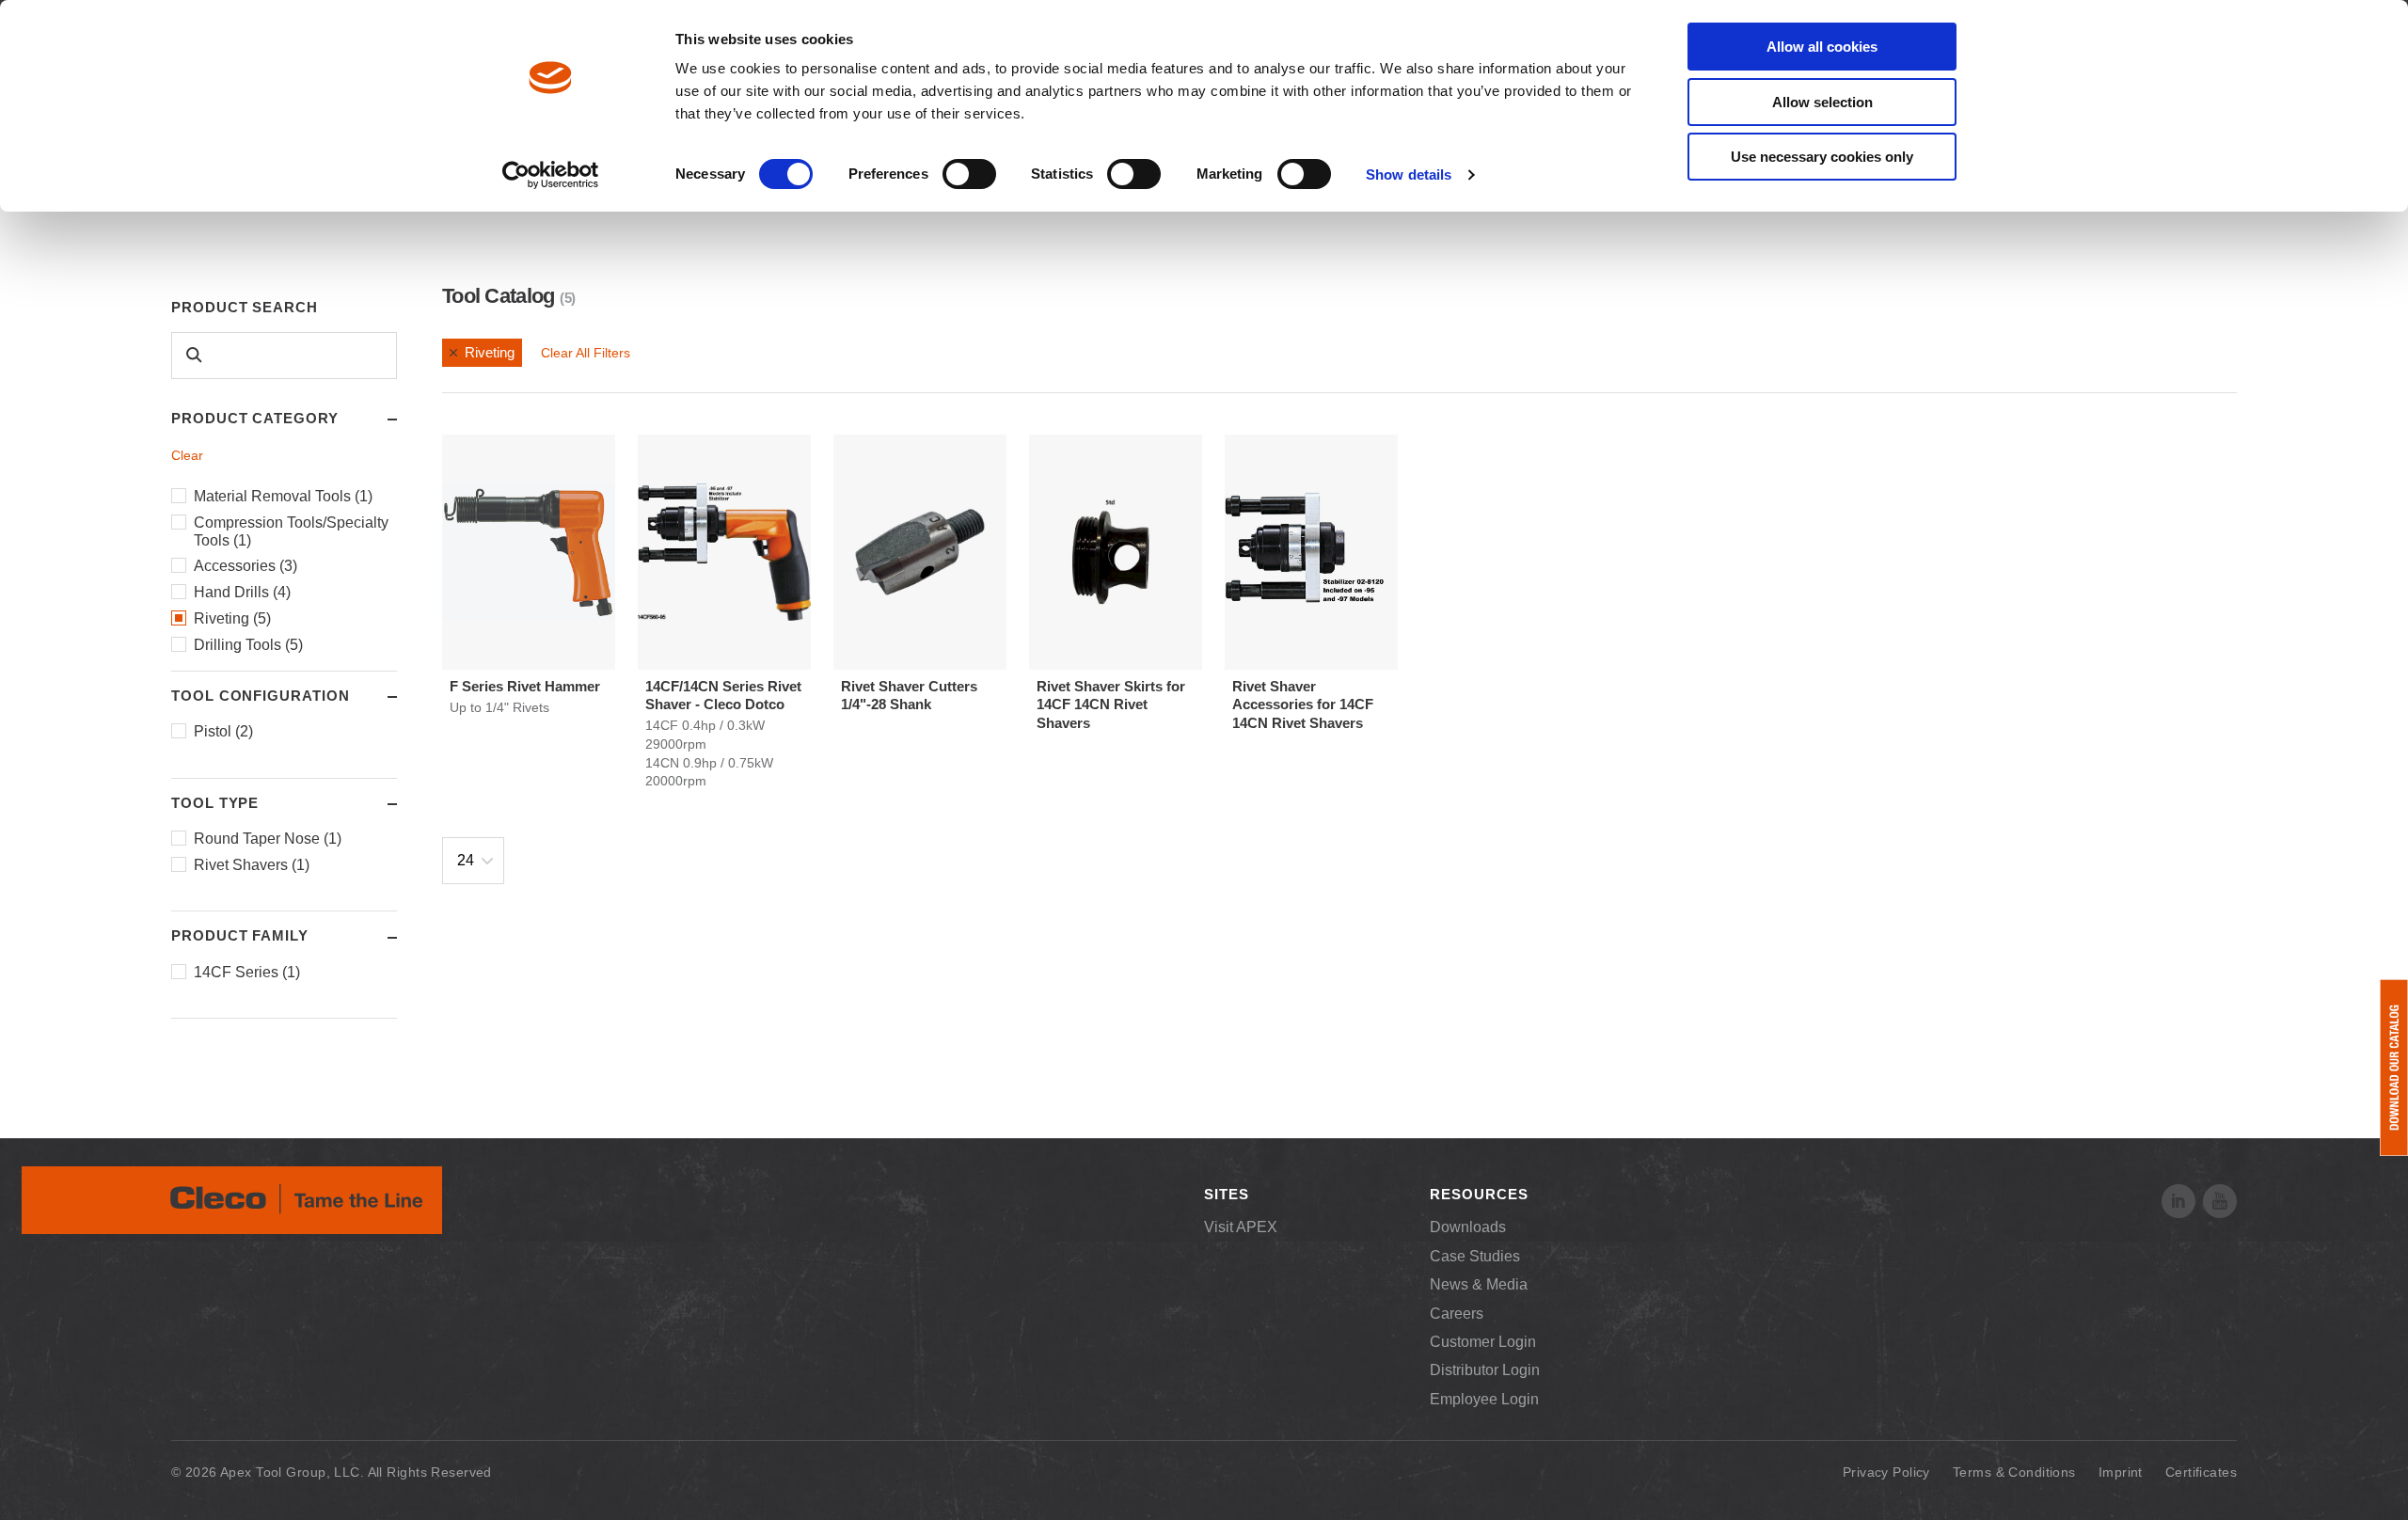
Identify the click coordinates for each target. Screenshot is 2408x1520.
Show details (1409, 174)
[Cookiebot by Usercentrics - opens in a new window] (551, 175)
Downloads (1468, 1227)
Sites (1227, 1194)
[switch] (969, 174)
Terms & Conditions (2014, 1472)
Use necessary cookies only (1822, 157)
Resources (1479, 1194)
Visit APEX (1241, 1227)
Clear (187, 455)
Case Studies (1475, 1256)
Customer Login (1483, 1342)
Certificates (2201, 1472)
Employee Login (1484, 1399)
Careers (1457, 1314)
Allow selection (1822, 102)
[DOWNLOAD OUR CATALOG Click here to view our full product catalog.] (2394, 1068)
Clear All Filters (586, 353)
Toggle (374, 420)
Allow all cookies (1822, 47)
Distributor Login (1485, 1370)
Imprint (2121, 1472)
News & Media (1479, 1284)
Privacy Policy (1886, 1472)
